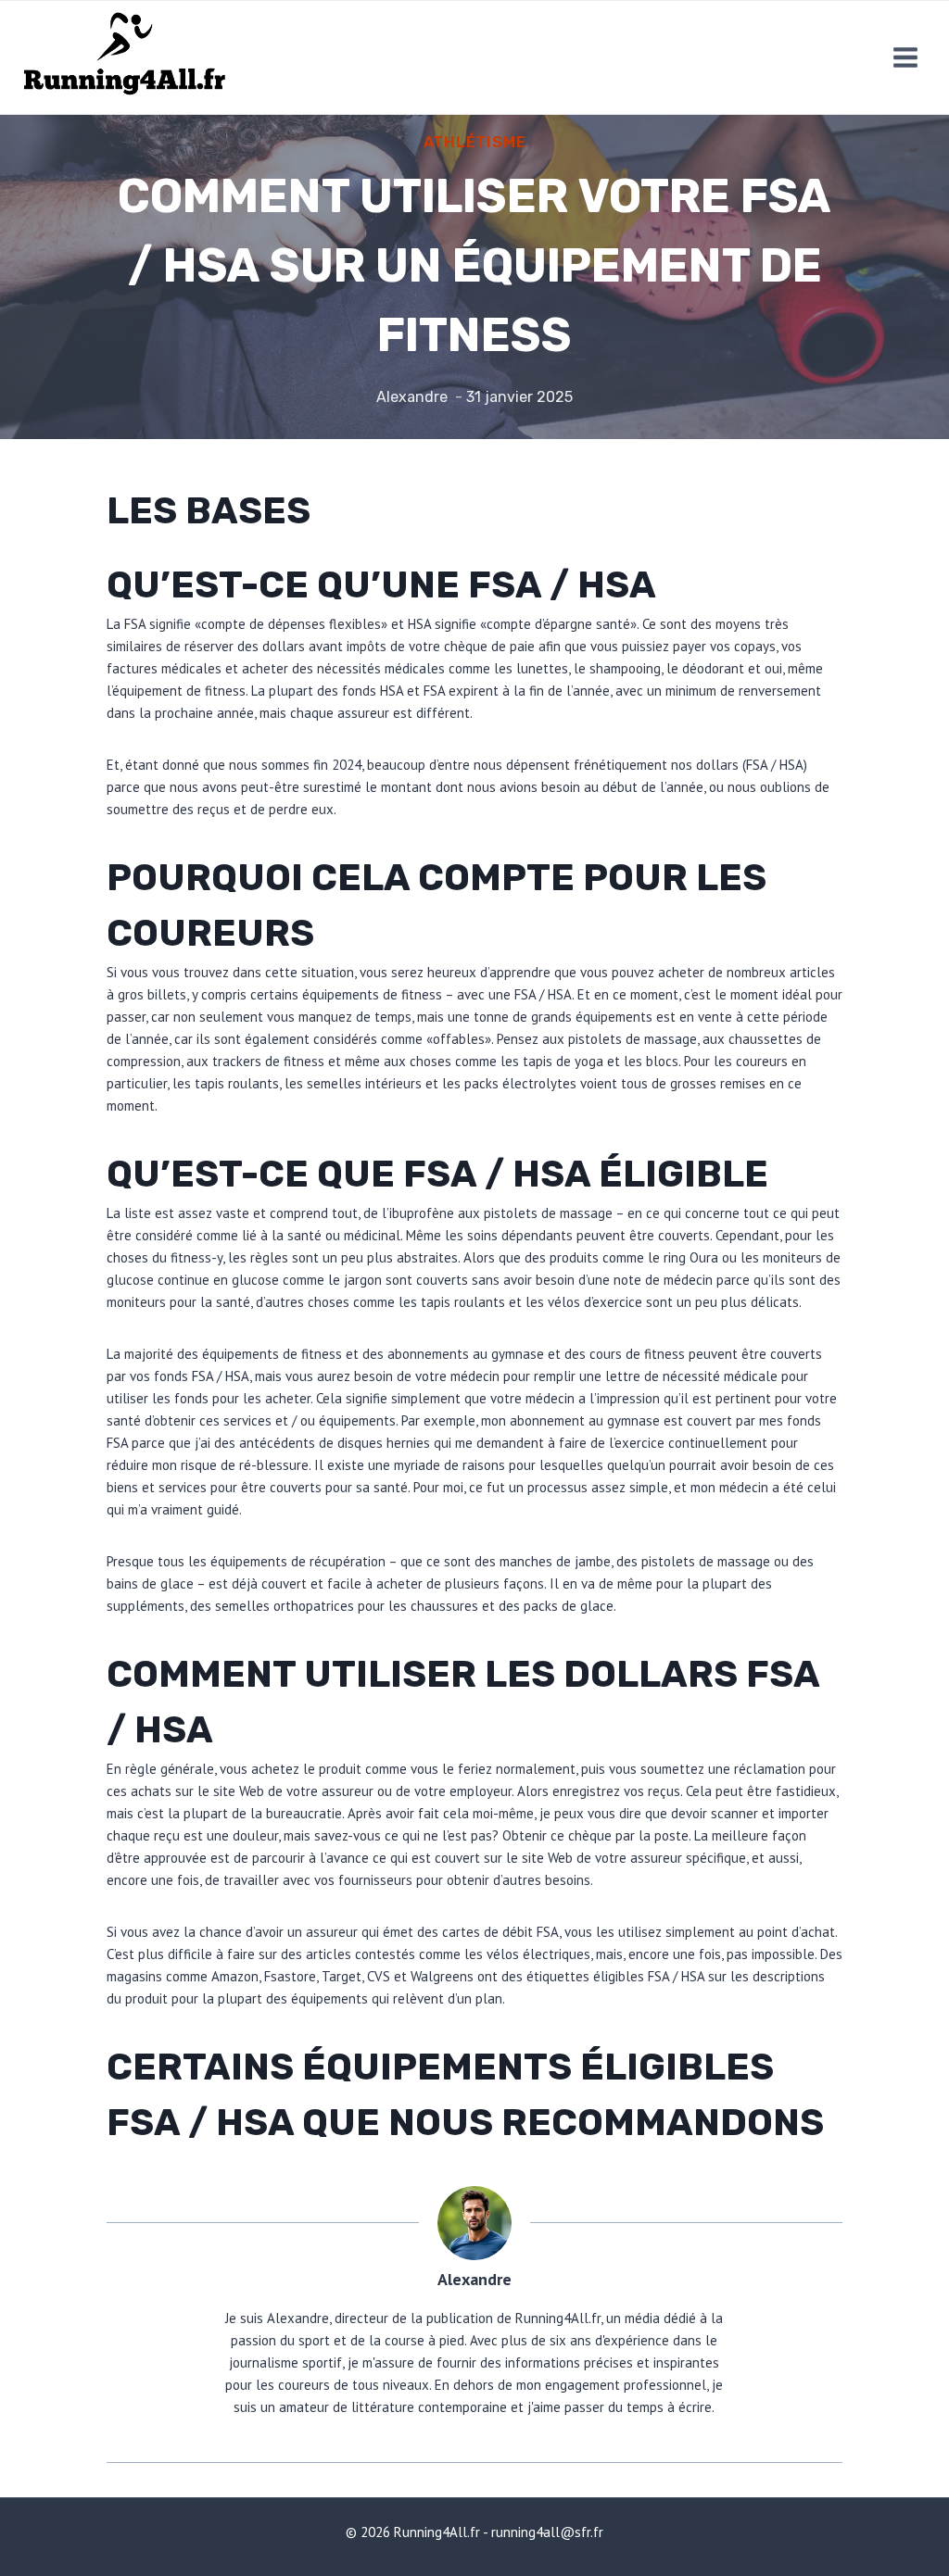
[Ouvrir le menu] (905, 57)
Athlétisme (475, 142)
